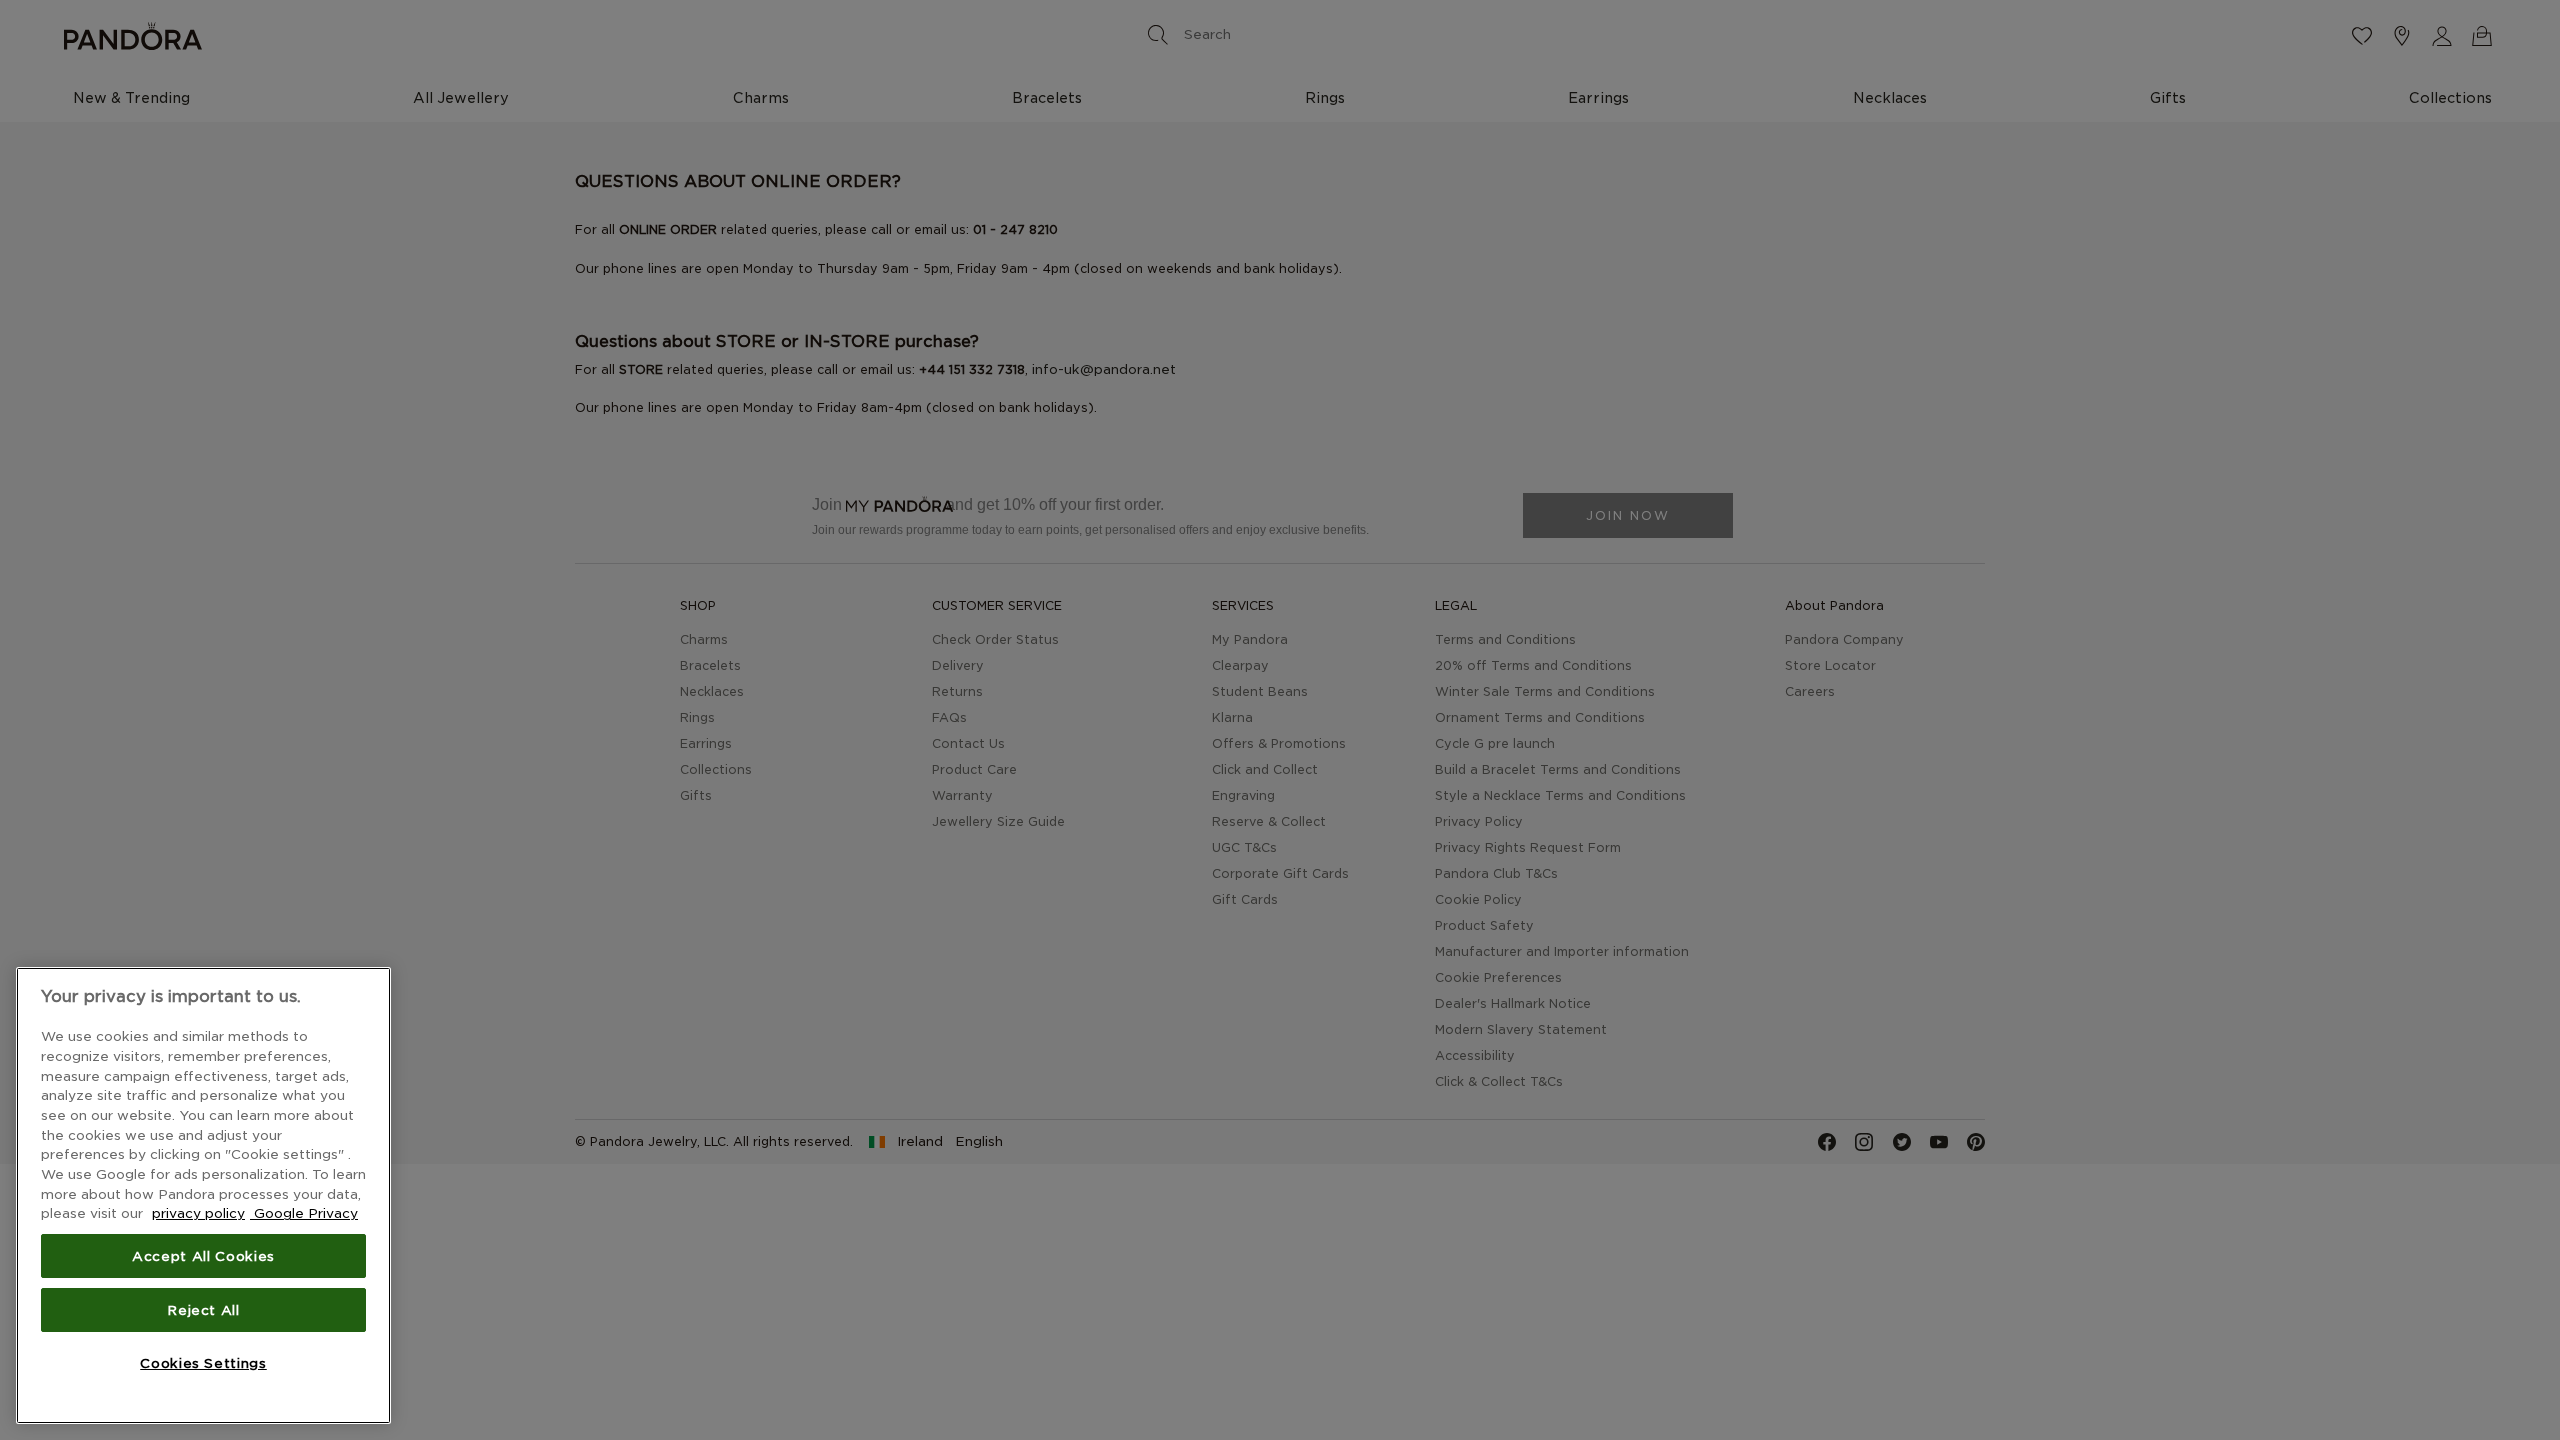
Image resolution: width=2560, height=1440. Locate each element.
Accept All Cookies (203, 1256)
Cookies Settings (203, 1363)
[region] (203, 1195)
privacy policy (198, 1213)
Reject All (203, 1310)
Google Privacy (304, 1213)
